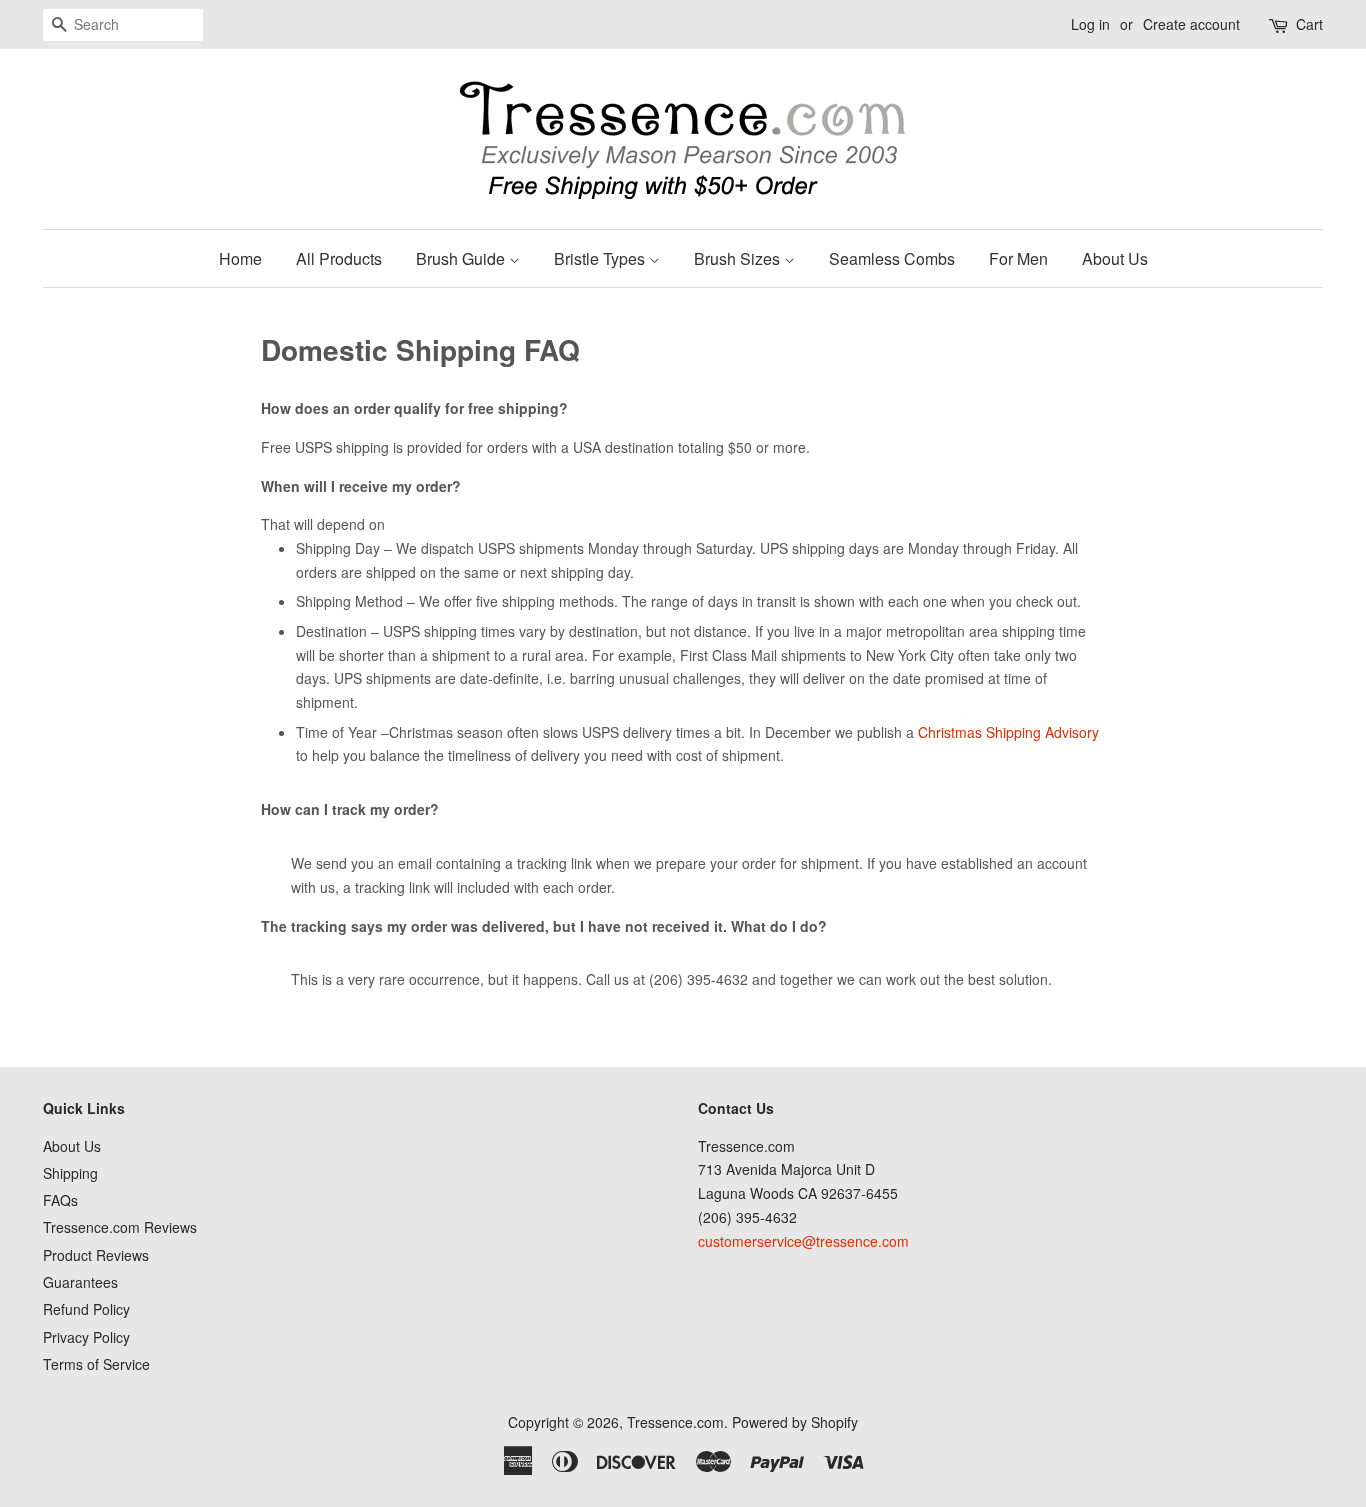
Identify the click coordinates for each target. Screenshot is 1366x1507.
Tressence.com (675, 1422)
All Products (339, 258)
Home (240, 258)
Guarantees (80, 1282)
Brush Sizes (739, 258)
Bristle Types (601, 258)
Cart (1309, 24)
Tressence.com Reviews (120, 1227)
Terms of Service (96, 1364)
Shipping (70, 1173)
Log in (1090, 24)
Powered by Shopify (795, 1422)
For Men (1018, 258)
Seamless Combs (892, 258)
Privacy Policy (86, 1337)
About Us (1115, 258)
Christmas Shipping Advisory (1008, 732)
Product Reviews (96, 1255)
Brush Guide (462, 258)
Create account (1191, 24)
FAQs (60, 1200)
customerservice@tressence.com (803, 1241)
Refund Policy (86, 1309)
